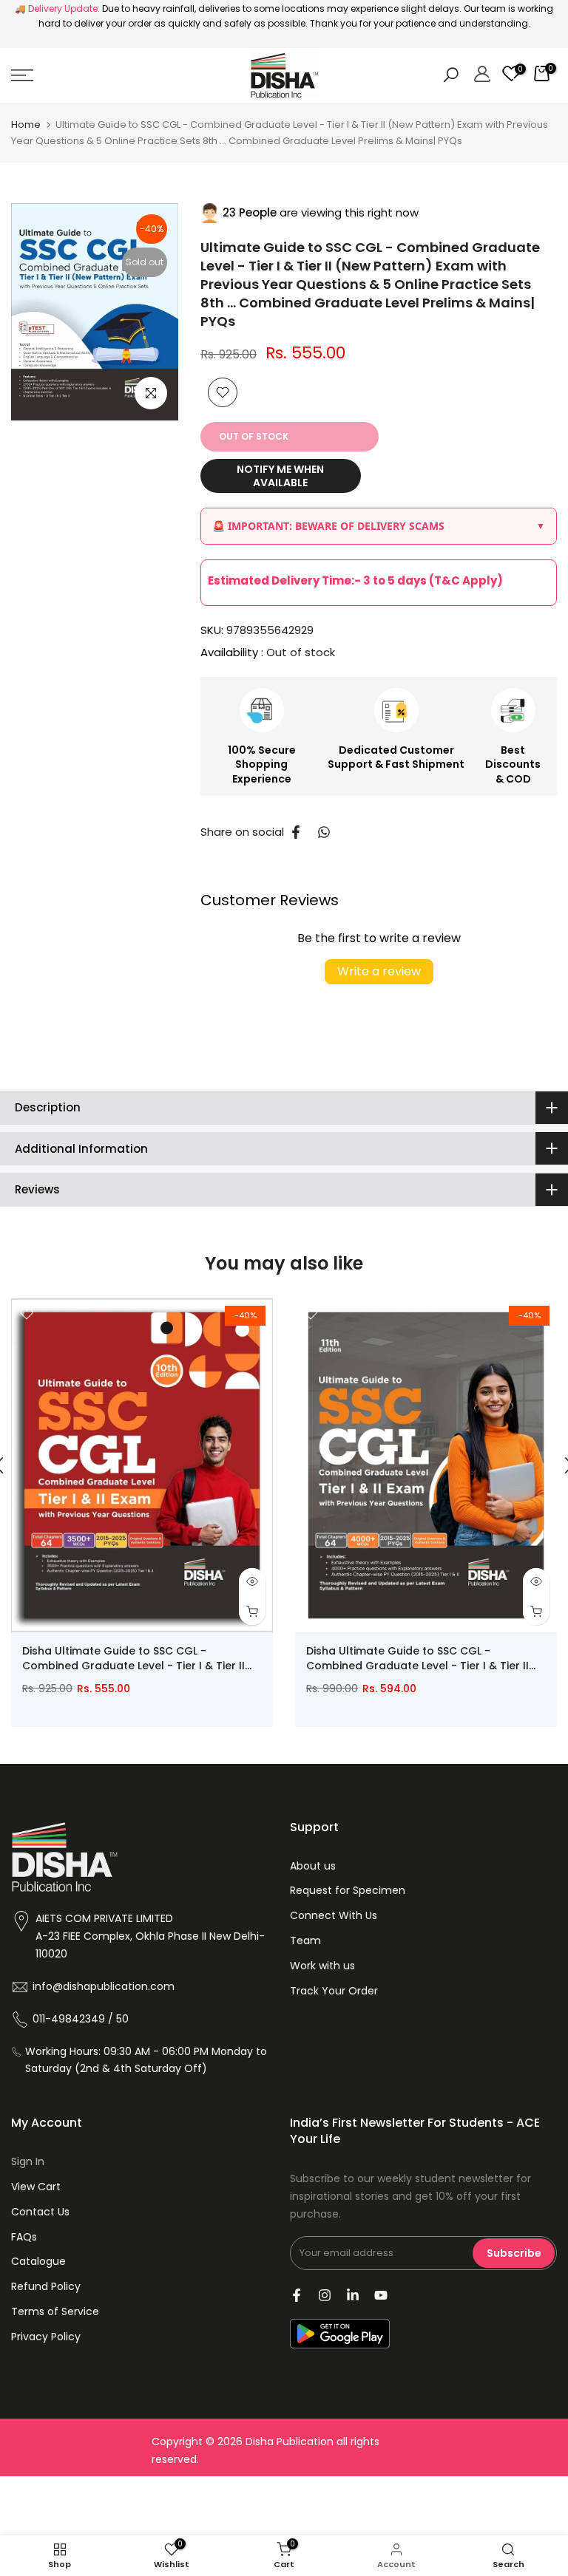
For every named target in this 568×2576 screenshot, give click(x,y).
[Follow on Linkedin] (353, 2295)
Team (305, 1940)
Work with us (322, 1966)
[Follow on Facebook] (297, 2295)
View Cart (36, 2187)
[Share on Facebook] (296, 832)
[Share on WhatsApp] (324, 832)
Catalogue (38, 2261)
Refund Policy (46, 2286)
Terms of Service (55, 2311)
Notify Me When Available (280, 476)
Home (26, 125)
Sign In (28, 2161)
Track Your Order (334, 1991)
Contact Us (40, 2212)
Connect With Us (334, 1915)
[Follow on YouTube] (381, 2295)
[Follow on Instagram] (325, 2295)
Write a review (379, 971)
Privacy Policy (46, 2337)
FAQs (24, 2237)
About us (313, 1866)
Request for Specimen (348, 1890)
